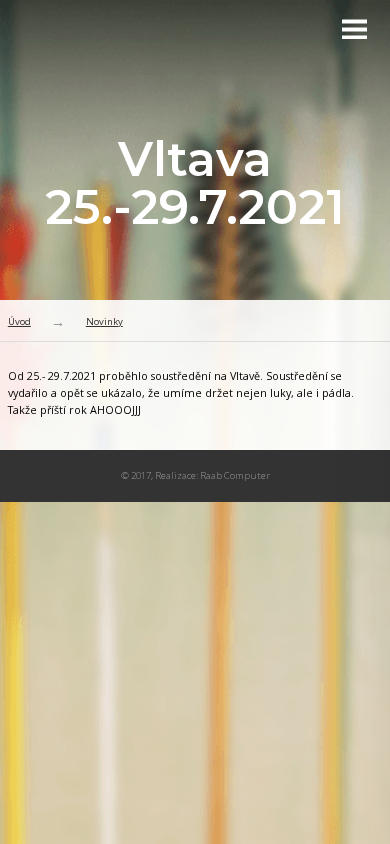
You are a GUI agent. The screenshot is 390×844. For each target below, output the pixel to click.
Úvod (19, 321)
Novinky (104, 321)
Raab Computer (235, 475)
